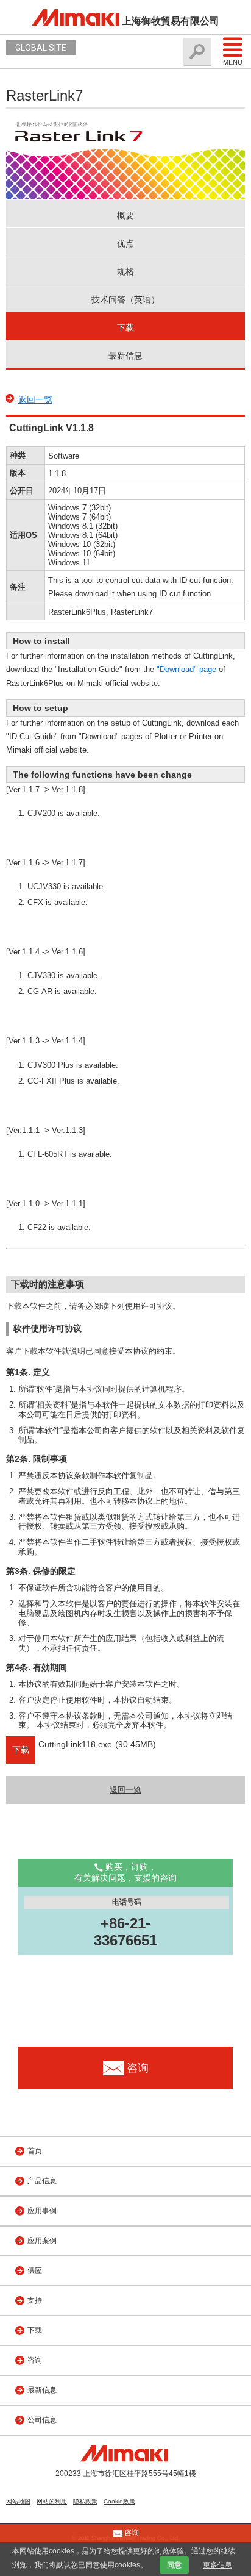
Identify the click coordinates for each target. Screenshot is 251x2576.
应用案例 (42, 2241)
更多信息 (217, 2565)
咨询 (35, 2360)
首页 (35, 2151)
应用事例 (42, 2211)
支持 (35, 2300)
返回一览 (35, 399)
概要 (125, 215)
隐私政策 (85, 2501)
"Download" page (186, 669)
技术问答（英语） (125, 299)
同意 (174, 2565)
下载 (125, 327)
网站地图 (18, 2501)
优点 (125, 243)
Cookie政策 (119, 2501)
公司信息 (42, 2420)
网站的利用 (52, 2501)
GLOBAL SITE (41, 48)
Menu (233, 62)
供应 (35, 2270)
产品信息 (42, 2181)
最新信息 (125, 356)
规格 (125, 271)
